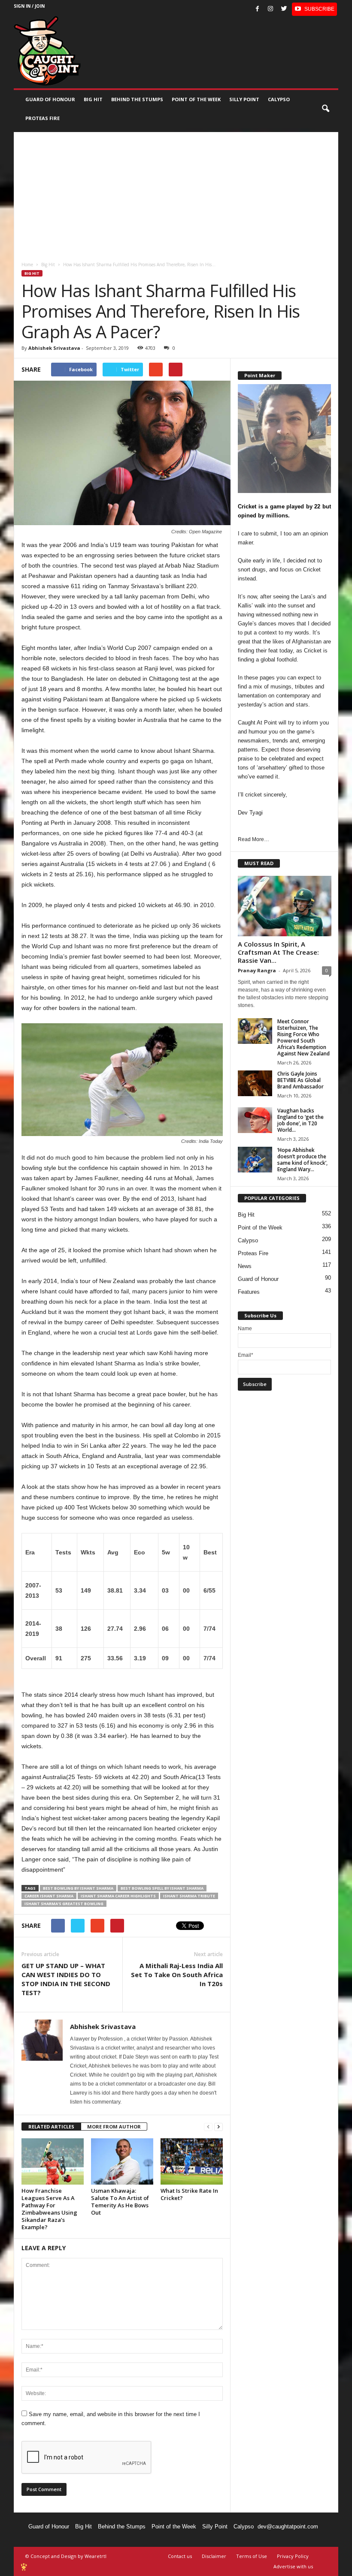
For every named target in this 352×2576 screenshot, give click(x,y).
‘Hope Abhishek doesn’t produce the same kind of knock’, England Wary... (302, 1160)
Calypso (279, 99)
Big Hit (93, 99)
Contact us (180, 2556)
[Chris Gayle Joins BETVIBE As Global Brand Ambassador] (255, 1083)
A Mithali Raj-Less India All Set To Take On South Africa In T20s (177, 1975)
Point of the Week (196, 99)
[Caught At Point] (47, 51)
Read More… (253, 839)
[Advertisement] (176, 192)
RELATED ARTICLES (51, 2127)
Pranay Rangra (257, 970)
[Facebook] (257, 9)
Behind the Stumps (122, 2526)
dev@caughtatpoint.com (288, 2526)
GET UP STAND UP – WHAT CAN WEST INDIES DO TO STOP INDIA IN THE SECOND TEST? (66, 1979)
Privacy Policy (293, 2556)
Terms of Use (252, 2556)
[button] (325, 109)
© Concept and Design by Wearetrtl (66, 2556)
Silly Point (244, 99)
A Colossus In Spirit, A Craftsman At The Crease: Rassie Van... (278, 952)
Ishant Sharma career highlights (118, 1896)
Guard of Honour (50, 99)
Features (249, 1292)
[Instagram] (270, 9)
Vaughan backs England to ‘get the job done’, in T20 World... (300, 1120)
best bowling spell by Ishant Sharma (162, 1888)
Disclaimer (214, 2556)
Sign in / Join (29, 6)
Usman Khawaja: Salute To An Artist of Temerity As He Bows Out (120, 2202)
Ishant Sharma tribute (189, 1896)
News (245, 1266)
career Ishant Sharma (49, 1896)
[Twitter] (284, 9)
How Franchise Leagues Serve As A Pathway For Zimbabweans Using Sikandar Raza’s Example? (49, 2209)
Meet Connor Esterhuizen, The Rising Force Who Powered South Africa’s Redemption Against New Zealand (303, 1037)
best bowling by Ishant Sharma (78, 1888)
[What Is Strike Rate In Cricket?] (192, 2161)
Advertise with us (293, 2566)
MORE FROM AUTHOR (114, 2127)
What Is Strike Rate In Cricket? (189, 2194)
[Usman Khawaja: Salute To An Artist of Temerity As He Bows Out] (122, 2161)
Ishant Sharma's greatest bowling (64, 1904)
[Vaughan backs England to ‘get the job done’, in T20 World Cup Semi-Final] (255, 1120)
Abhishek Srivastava (54, 348)
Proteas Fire (42, 118)
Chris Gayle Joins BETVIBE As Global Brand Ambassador (300, 1080)
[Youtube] (314, 9)
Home (27, 265)
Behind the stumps (137, 99)
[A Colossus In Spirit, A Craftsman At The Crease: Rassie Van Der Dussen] (285, 906)
